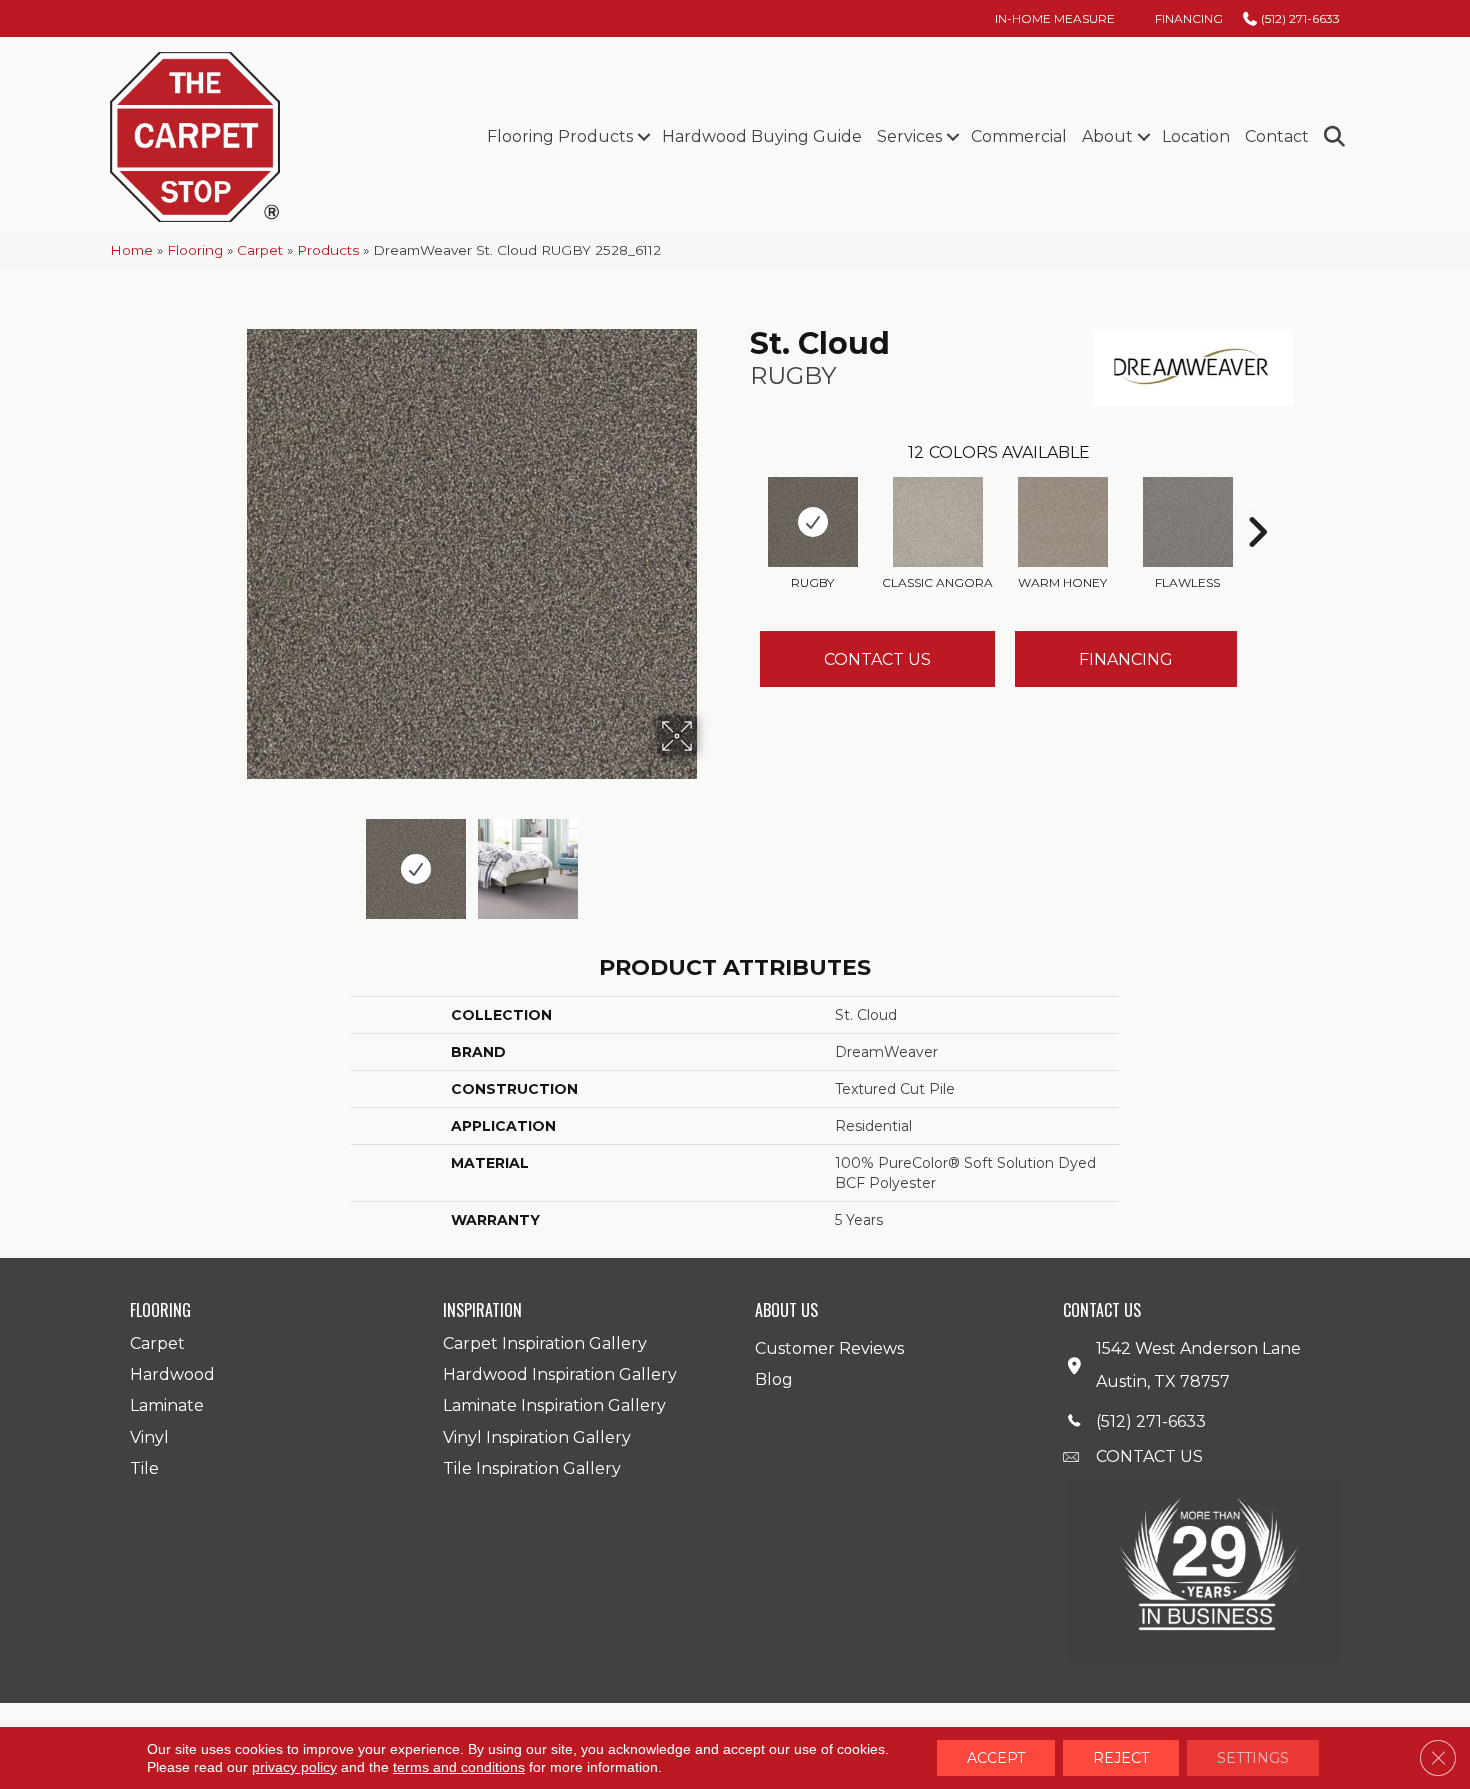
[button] (643, 137)
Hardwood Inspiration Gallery (560, 1374)
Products (328, 250)
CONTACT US (1149, 1456)
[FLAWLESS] (1188, 522)
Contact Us (877, 659)
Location (1196, 136)
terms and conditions (459, 1767)
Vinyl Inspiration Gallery (537, 1437)
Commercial (1019, 136)
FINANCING (1126, 659)
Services (909, 136)
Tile (144, 1468)
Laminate (167, 1405)
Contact (1277, 136)
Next (710, 859)
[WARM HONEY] (1063, 522)
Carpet (260, 250)
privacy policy (294, 1767)
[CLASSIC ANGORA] (938, 522)
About (1107, 136)
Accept (996, 1758)
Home (131, 250)
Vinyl (149, 1437)
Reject (1121, 1758)
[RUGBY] (813, 522)
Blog (774, 1379)
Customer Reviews (829, 1348)
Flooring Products (560, 136)
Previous (233, 859)
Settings (1253, 1758)
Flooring (195, 250)
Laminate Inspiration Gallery (554, 1405)
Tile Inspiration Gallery (532, 1468)
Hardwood (172, 1374)
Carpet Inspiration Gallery (545, 1343)
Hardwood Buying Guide (762, 136)
